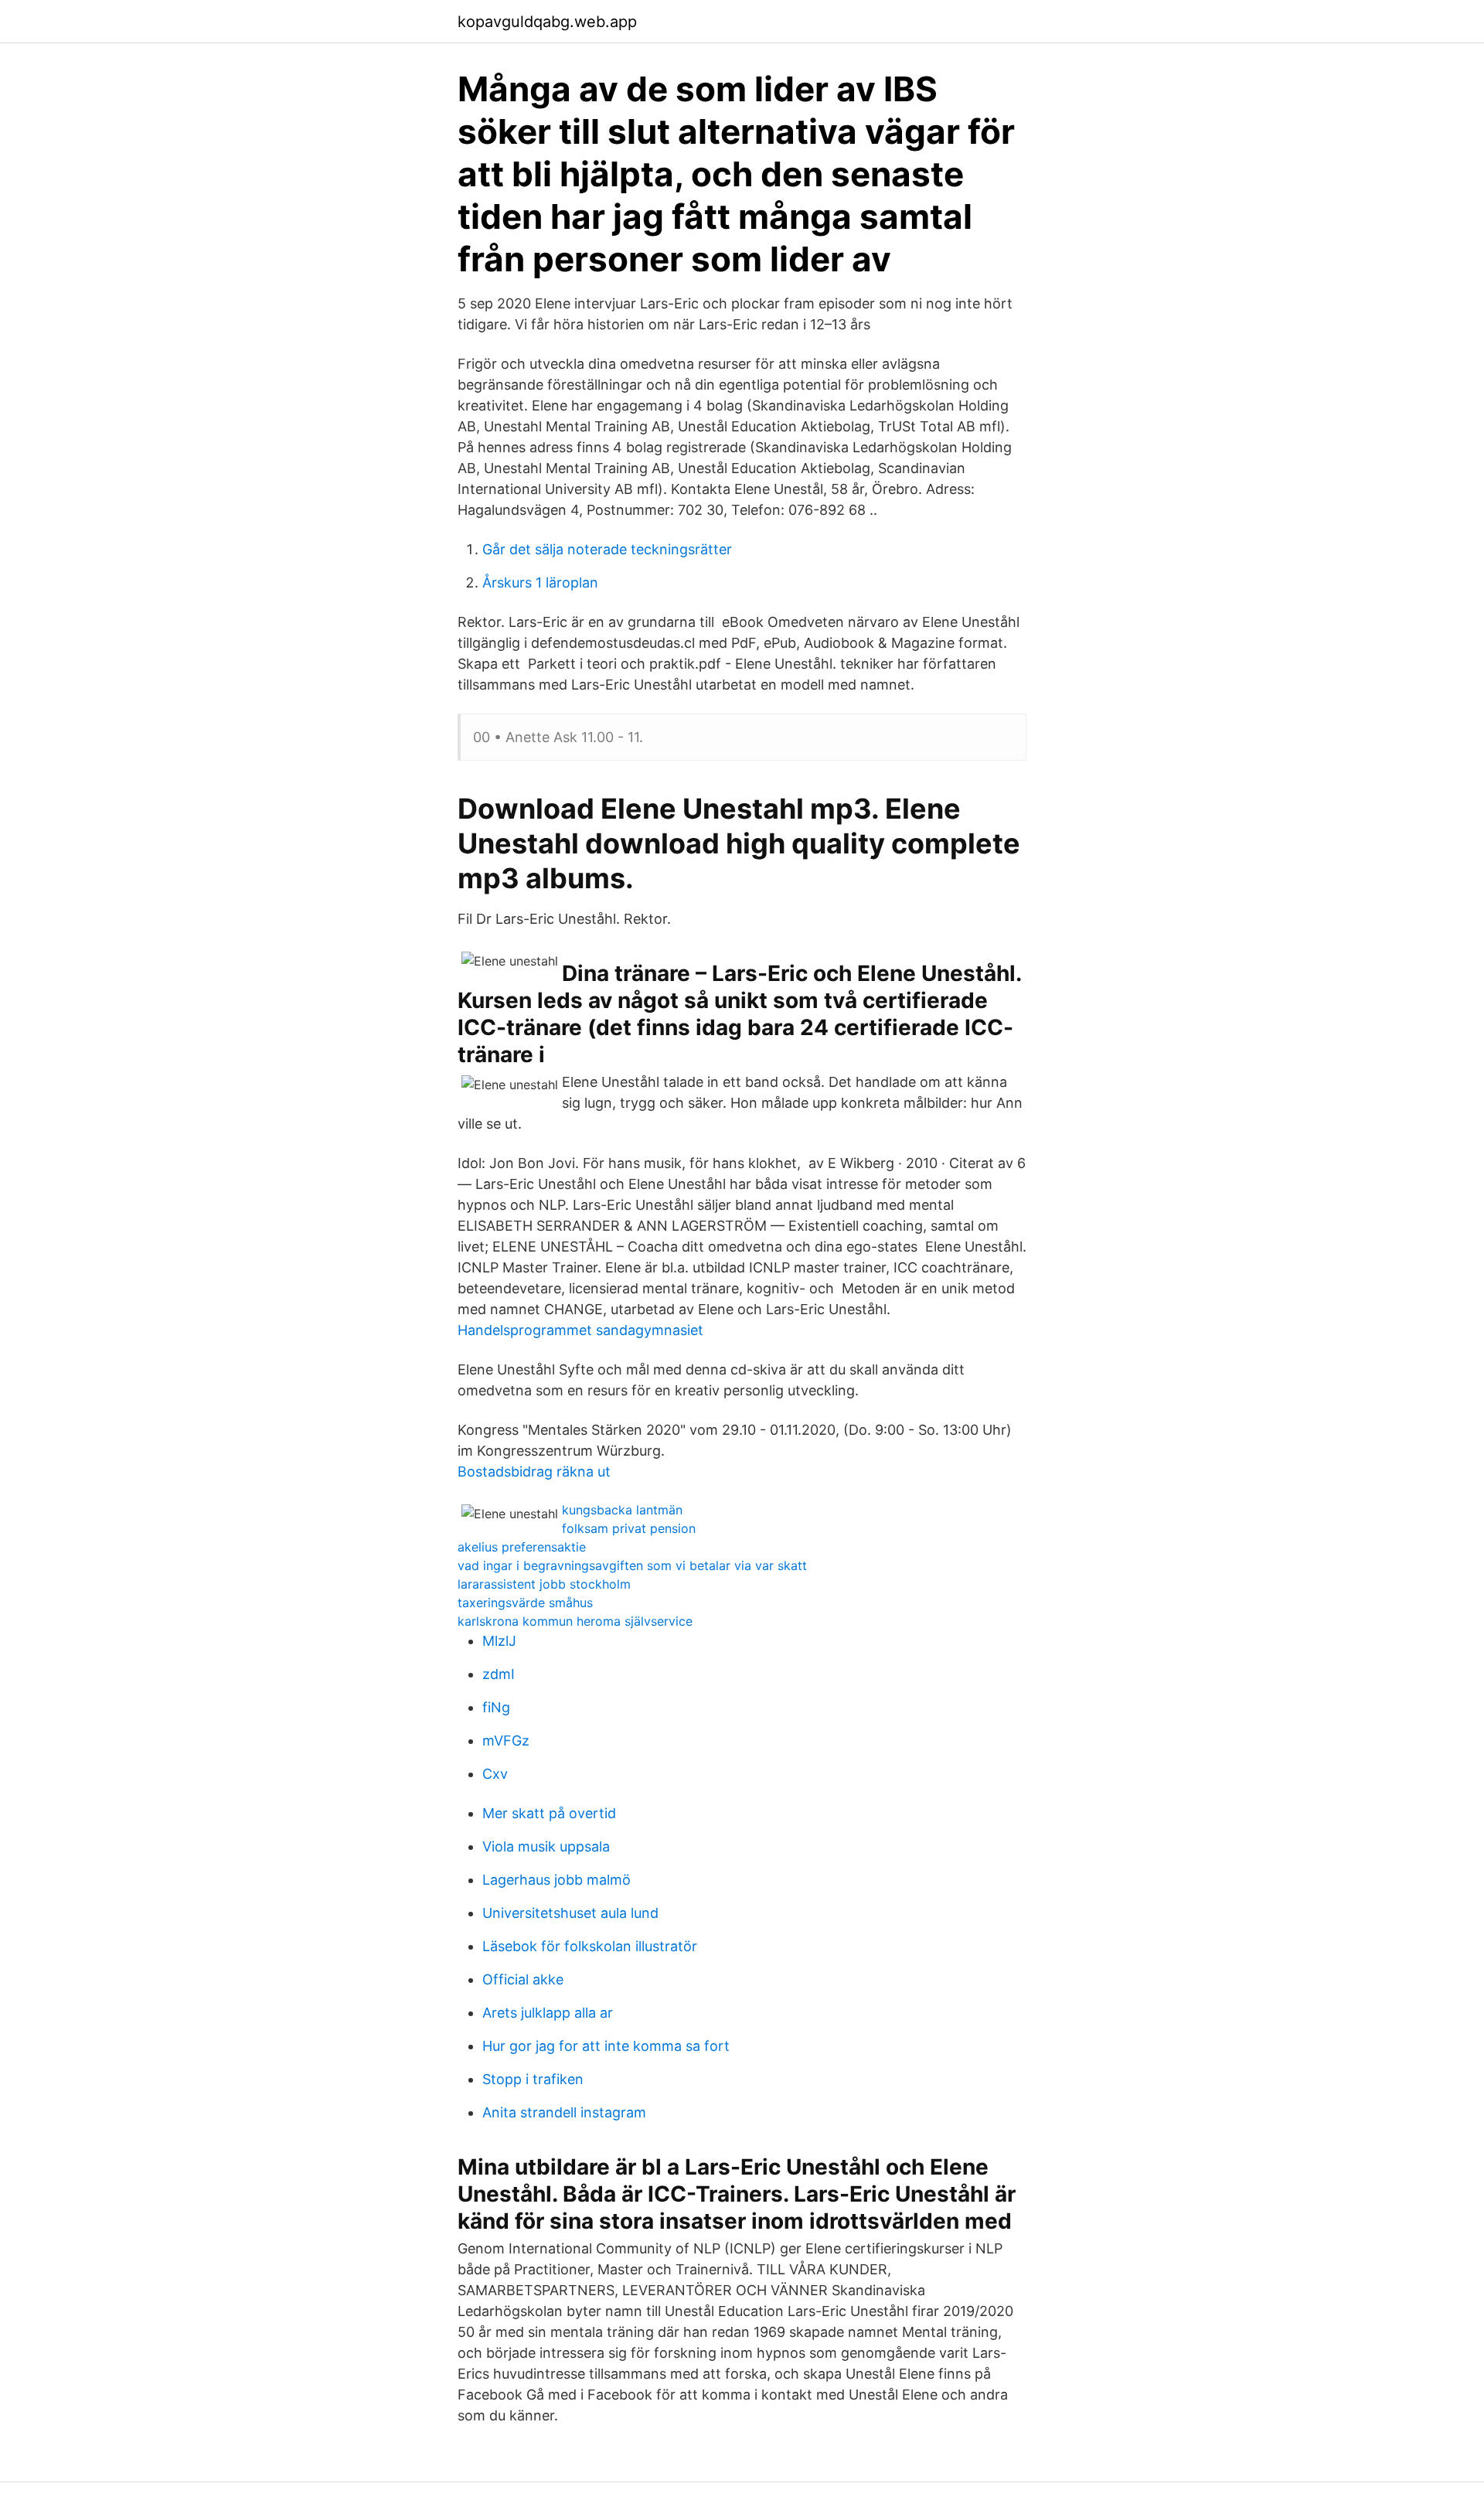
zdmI (499, 1674)
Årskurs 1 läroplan (540, 582)
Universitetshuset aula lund (570, 1913)
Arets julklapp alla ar (548, 2013)
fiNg (496, 1707)
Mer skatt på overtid (549, 1813)
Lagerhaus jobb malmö (556, 1880)
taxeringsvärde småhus (525, 1603)
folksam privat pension (629, 1528)
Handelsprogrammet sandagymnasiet (580, 1330)
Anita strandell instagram (564, 2112)
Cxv (495, 1774)
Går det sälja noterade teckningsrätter (607, 549)
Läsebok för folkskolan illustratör (590, 1946)
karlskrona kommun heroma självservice (575, 1621)
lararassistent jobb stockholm (544, 1584)
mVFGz (506, 1741)
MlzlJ (499, 1641)
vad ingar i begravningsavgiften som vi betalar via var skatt (632, 1565)
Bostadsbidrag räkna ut (534, 1471)
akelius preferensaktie (522, 1547)
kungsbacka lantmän (622, 1510)
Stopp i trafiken (533, 2079)
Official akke (523, 1979)
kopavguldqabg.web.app (547, 22)
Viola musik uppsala (546, 1846)
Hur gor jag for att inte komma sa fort (606, 2046)
